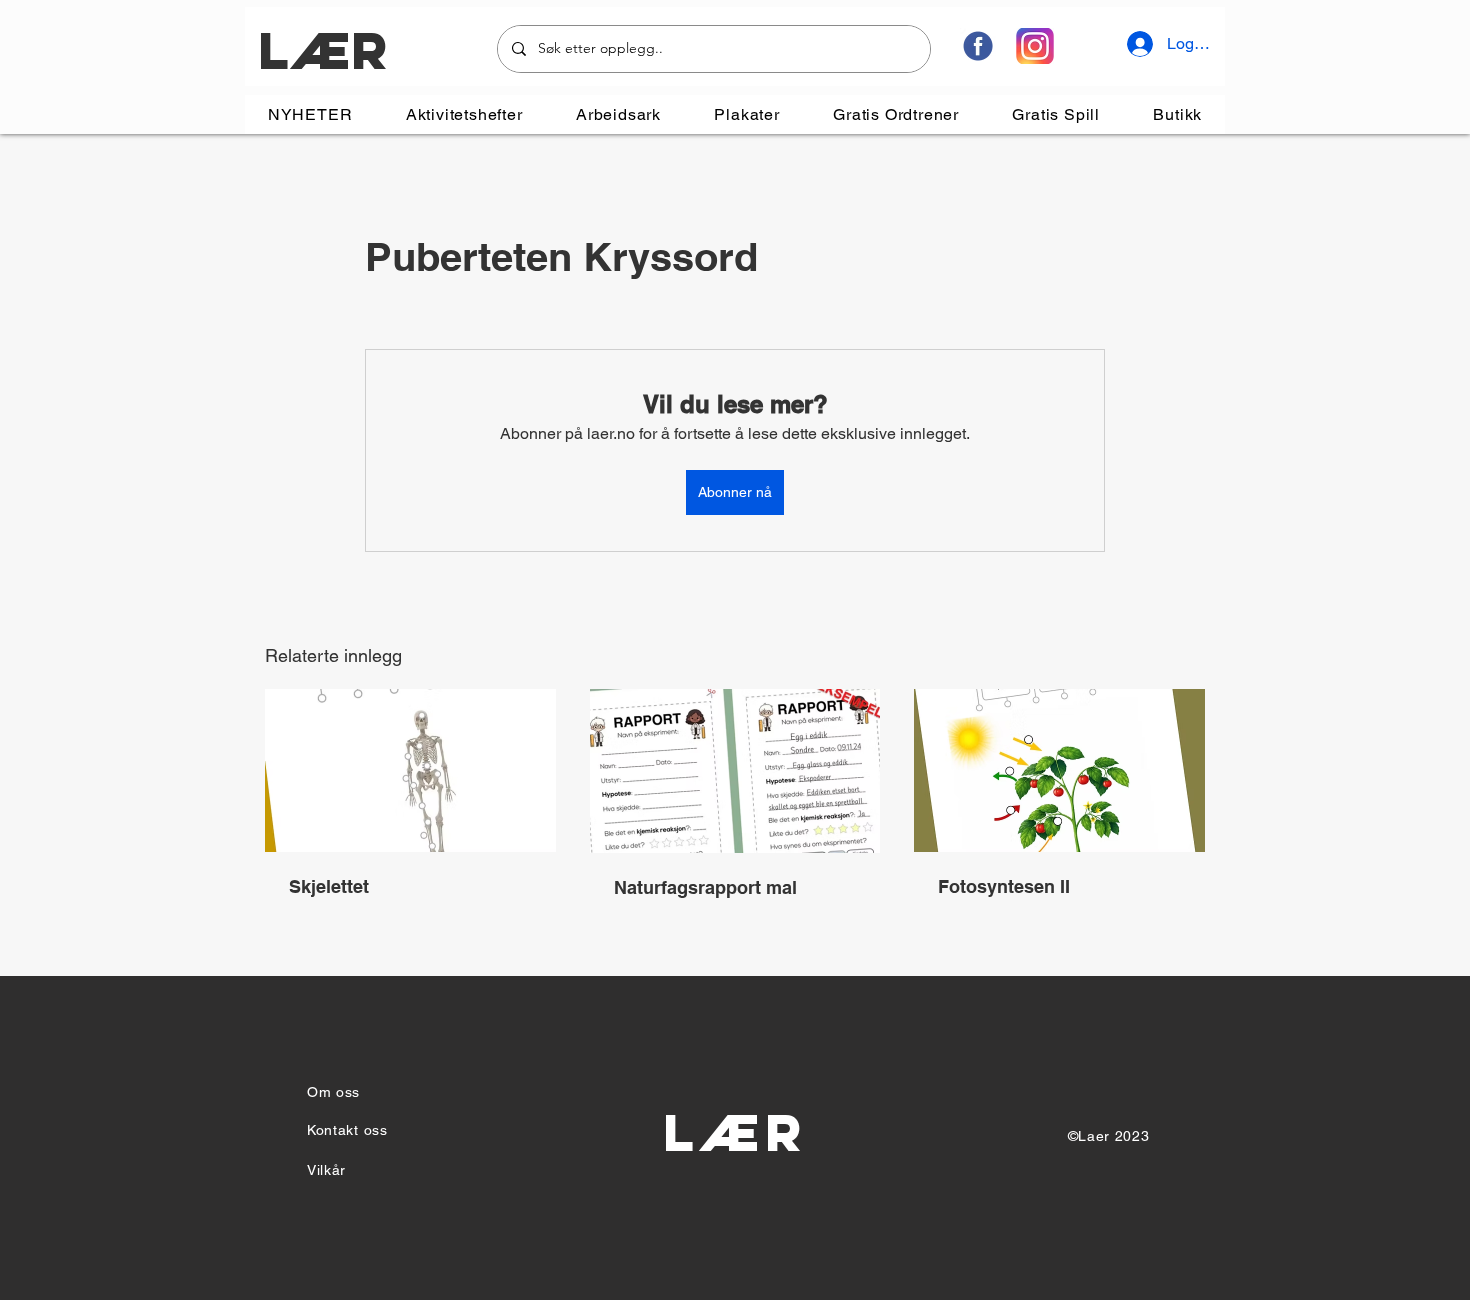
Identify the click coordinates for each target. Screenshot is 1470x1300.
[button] (464, 114)
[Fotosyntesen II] (1059, 770)
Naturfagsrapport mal (705, 887)
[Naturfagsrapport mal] (735, 771)
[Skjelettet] (410, 770)
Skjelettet (329, 886)
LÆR (322, 50)
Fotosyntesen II (1004, 886)
